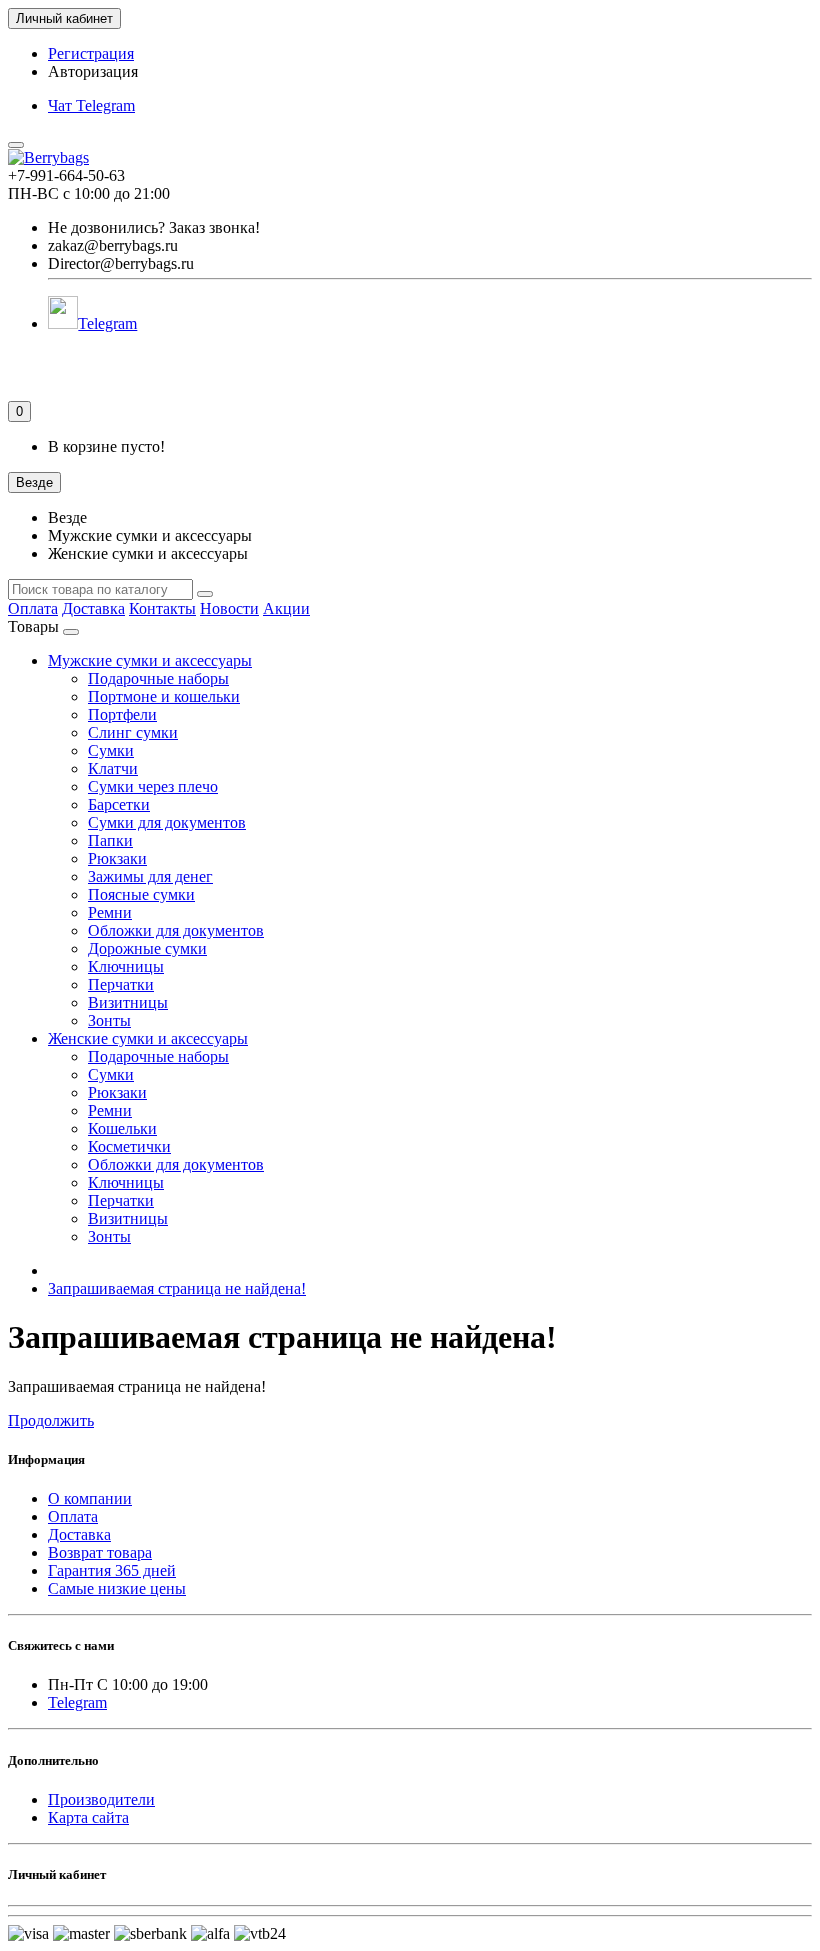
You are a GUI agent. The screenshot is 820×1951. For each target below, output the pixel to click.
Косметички (129, 1146)
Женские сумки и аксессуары (148, 1038)
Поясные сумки (141, 894)
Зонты (109, 1020)
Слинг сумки (133, 732)
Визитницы (128, 1002)
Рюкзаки (117, 858)
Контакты (162, 608)
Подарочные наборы (158, 678)
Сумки (111, 750)
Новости (229, 608)
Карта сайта (88, 1817)
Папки (110, 840)
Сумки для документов (167, 822)
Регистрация (91, 53)
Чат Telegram (91, 105)
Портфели (122, 714)
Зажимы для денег (150, 876)
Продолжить (51, 1420)
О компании (90, 1498)
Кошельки (122, 1128)
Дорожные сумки (147, 948)
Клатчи (113, 768)
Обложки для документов (176, 930)
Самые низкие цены (117, 1588)
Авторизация (93, 71)
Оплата (33, 608)
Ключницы (126, 966)
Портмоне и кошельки (164, 696)
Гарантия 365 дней (112, 1570)
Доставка (93, 608)
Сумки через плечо (153, 786)
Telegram (107, 323)
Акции (286, 608)
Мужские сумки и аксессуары (150, 660)
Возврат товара (100, 1552)
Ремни (110, 912)
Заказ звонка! (154, 227)
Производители (101, 1799)
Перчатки (121, 984)
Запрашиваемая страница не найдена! (177, 1288)
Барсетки (119, 804)
